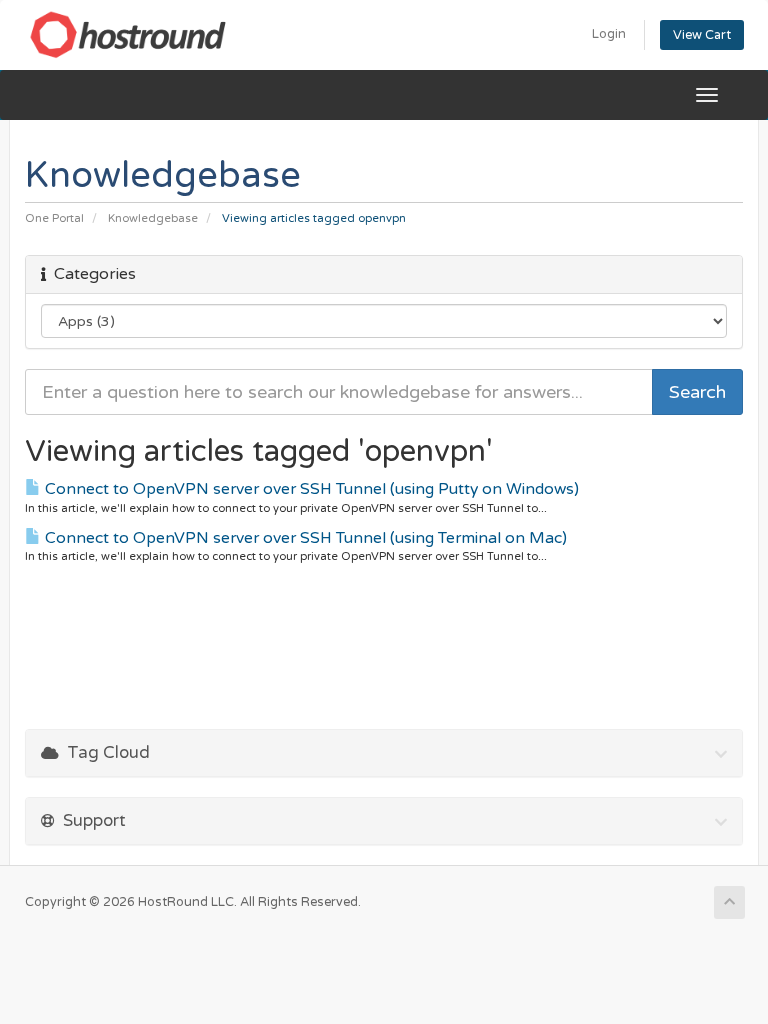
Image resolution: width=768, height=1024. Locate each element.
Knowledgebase (153, 218)
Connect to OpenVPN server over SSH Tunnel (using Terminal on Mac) (304, 538)
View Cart (702, 35)
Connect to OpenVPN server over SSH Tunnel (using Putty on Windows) (310, 489)
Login (609, 34)
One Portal (54, 218)
